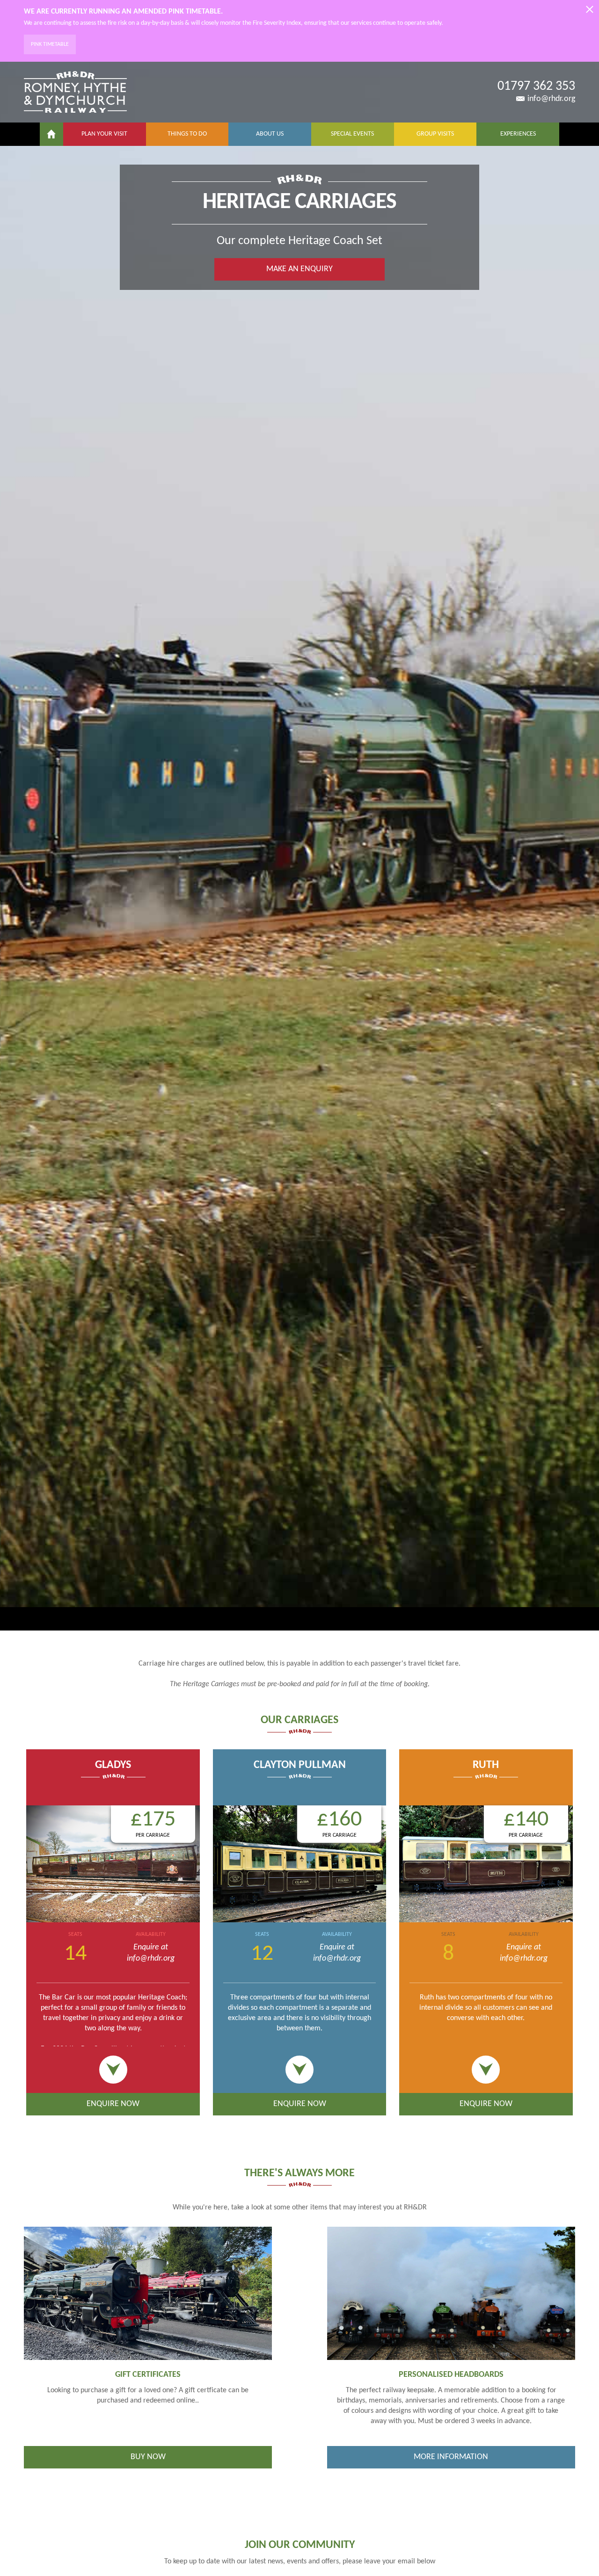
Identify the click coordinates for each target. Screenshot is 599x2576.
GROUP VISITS (435, 134)
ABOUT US (270, 134)
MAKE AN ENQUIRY (299, 269)
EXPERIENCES (518, 134)
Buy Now (148, 2457)
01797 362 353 (536, 87)
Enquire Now (113, 2104)
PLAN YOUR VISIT (104, 134)
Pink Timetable (50, 44)
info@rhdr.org (551, 99)
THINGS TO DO (187, 134)
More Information (451, 2457)
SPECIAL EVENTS (352, 134)
